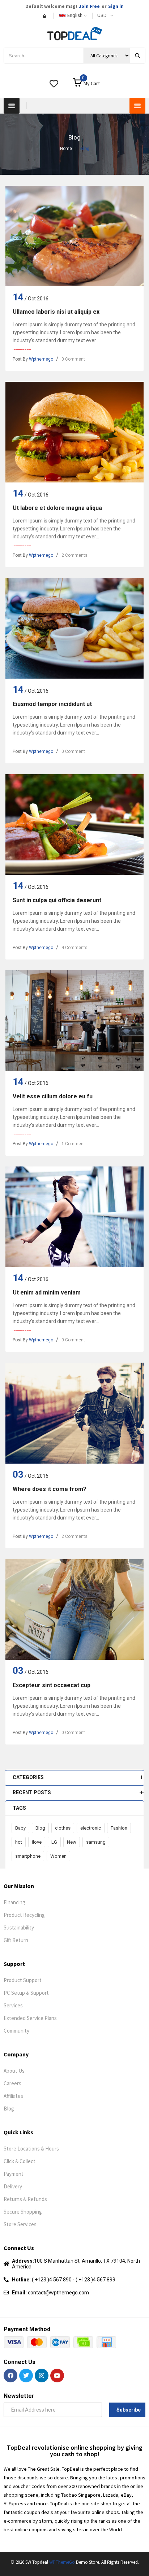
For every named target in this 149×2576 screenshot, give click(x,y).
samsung (96, 1842)
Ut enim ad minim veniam (47, 1293)
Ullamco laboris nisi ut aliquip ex (56, 312)
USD (102, 15)
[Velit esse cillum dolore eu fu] (74, 1021)
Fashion (119, 1828)
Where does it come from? (50, 1489)
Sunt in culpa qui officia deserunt (57, 900)
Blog (40, 1828)
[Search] (137, 56)
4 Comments (74, 948)
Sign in (116, 6)
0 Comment (73, 359)
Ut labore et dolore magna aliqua (57, 508)
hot (19, 1842)
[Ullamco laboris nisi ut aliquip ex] (74, 236)
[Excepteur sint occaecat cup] (74, 1609)
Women (58, 1856)
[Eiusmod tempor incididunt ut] (74, 628)
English (75, 15)
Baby (20, 1828)
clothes (63, 1828)
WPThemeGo (62, 2562)
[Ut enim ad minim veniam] (74, 1217)
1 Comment (73, 1144)
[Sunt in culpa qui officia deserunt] (74, 824)
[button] (12, 106)
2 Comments (74, 555)
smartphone (28, 1856)
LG (54, 1842)
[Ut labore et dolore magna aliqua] (74, 432)
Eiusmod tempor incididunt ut (52, 704)
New (72, 1842)
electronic (91, 1828)
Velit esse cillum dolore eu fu (53, 1096)
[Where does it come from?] (74, 1413)
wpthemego (41, 359)
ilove (37, 1842)
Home (66, 149)
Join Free (89, 6)
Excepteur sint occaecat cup (52, 1685)
